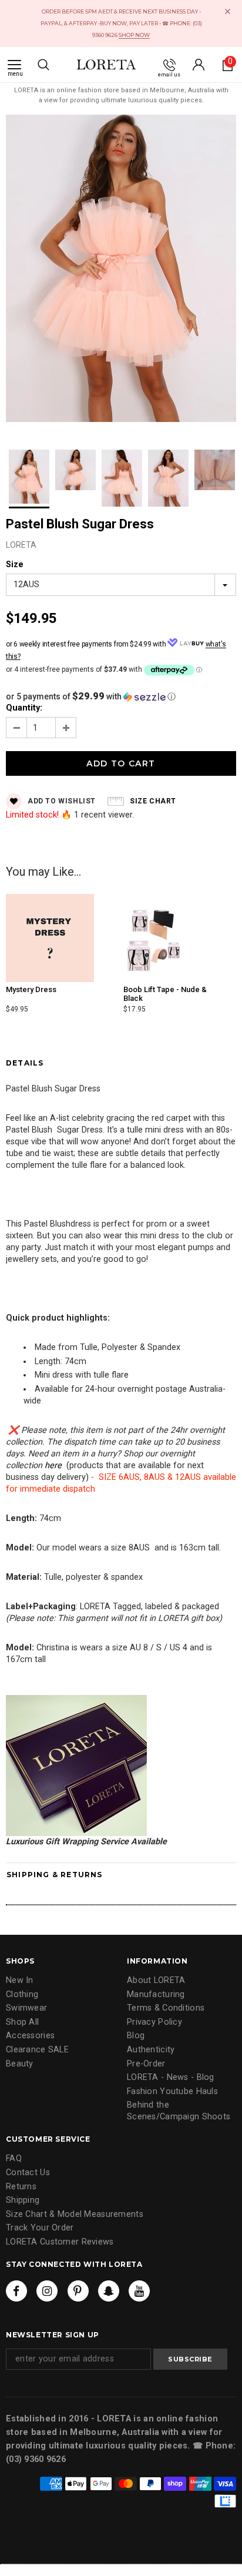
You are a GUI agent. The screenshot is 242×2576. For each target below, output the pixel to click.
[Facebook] (16, 2291)
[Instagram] (47, 2291)
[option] (121, 270)
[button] (121, 696)
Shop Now (134, 35)
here (53, 1465)
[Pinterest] (78, 2291)
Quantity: (24, 708)
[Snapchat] (109, 2291)
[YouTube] (139, 2291)
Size (15, 565)
